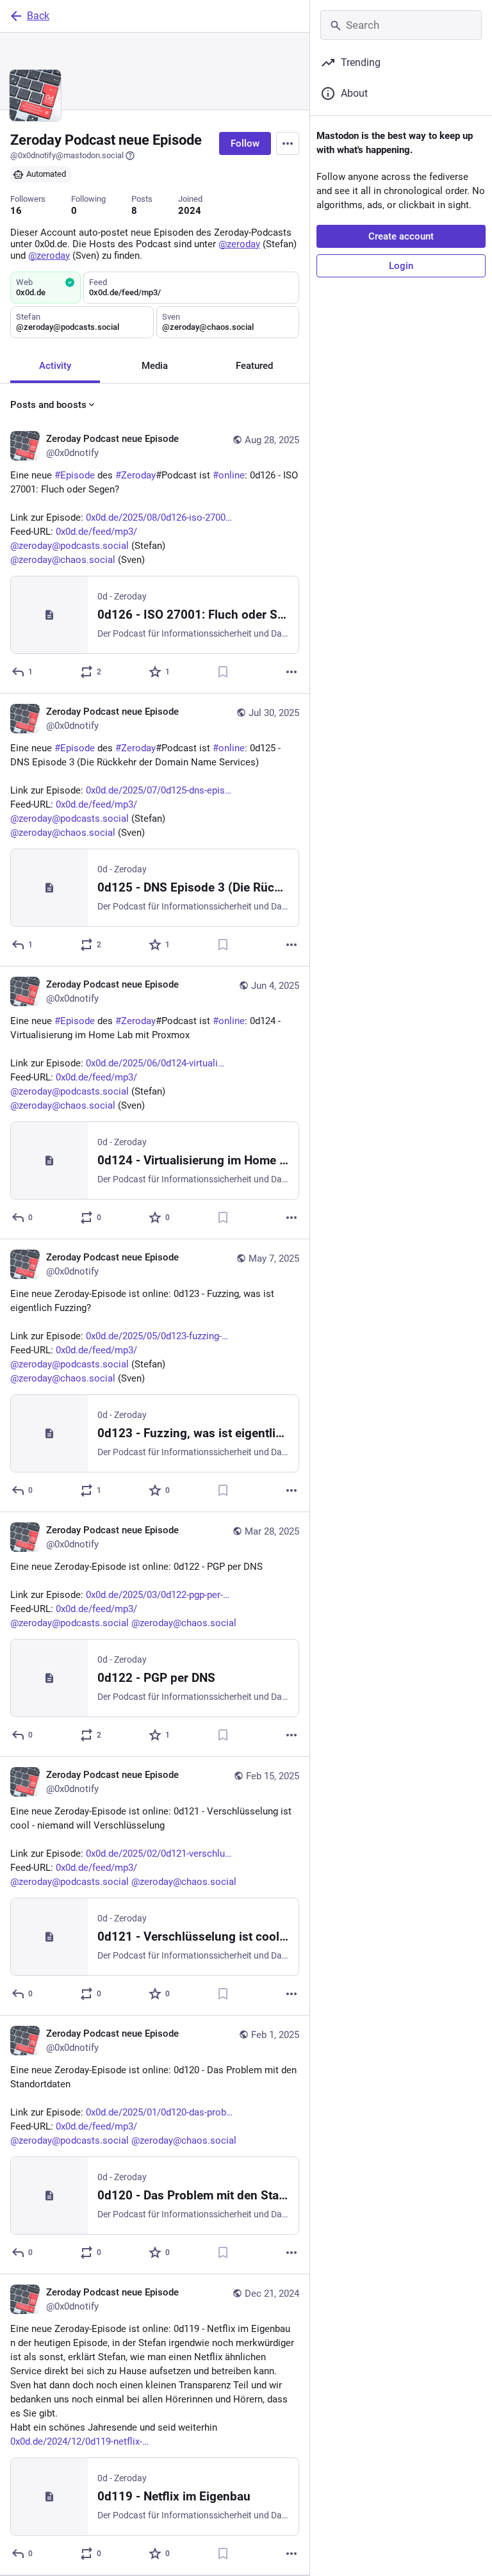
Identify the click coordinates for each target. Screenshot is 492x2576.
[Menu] (288, 143)
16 (16, 211)
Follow (245, 143)
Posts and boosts (48, 405)
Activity (55, 366)
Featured (254, 366)
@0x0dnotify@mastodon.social (67, 155)
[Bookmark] (223, 672)
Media (155, 366)
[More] (291, 672)
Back (38, 16)
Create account (401, 236)
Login (401, 266)
